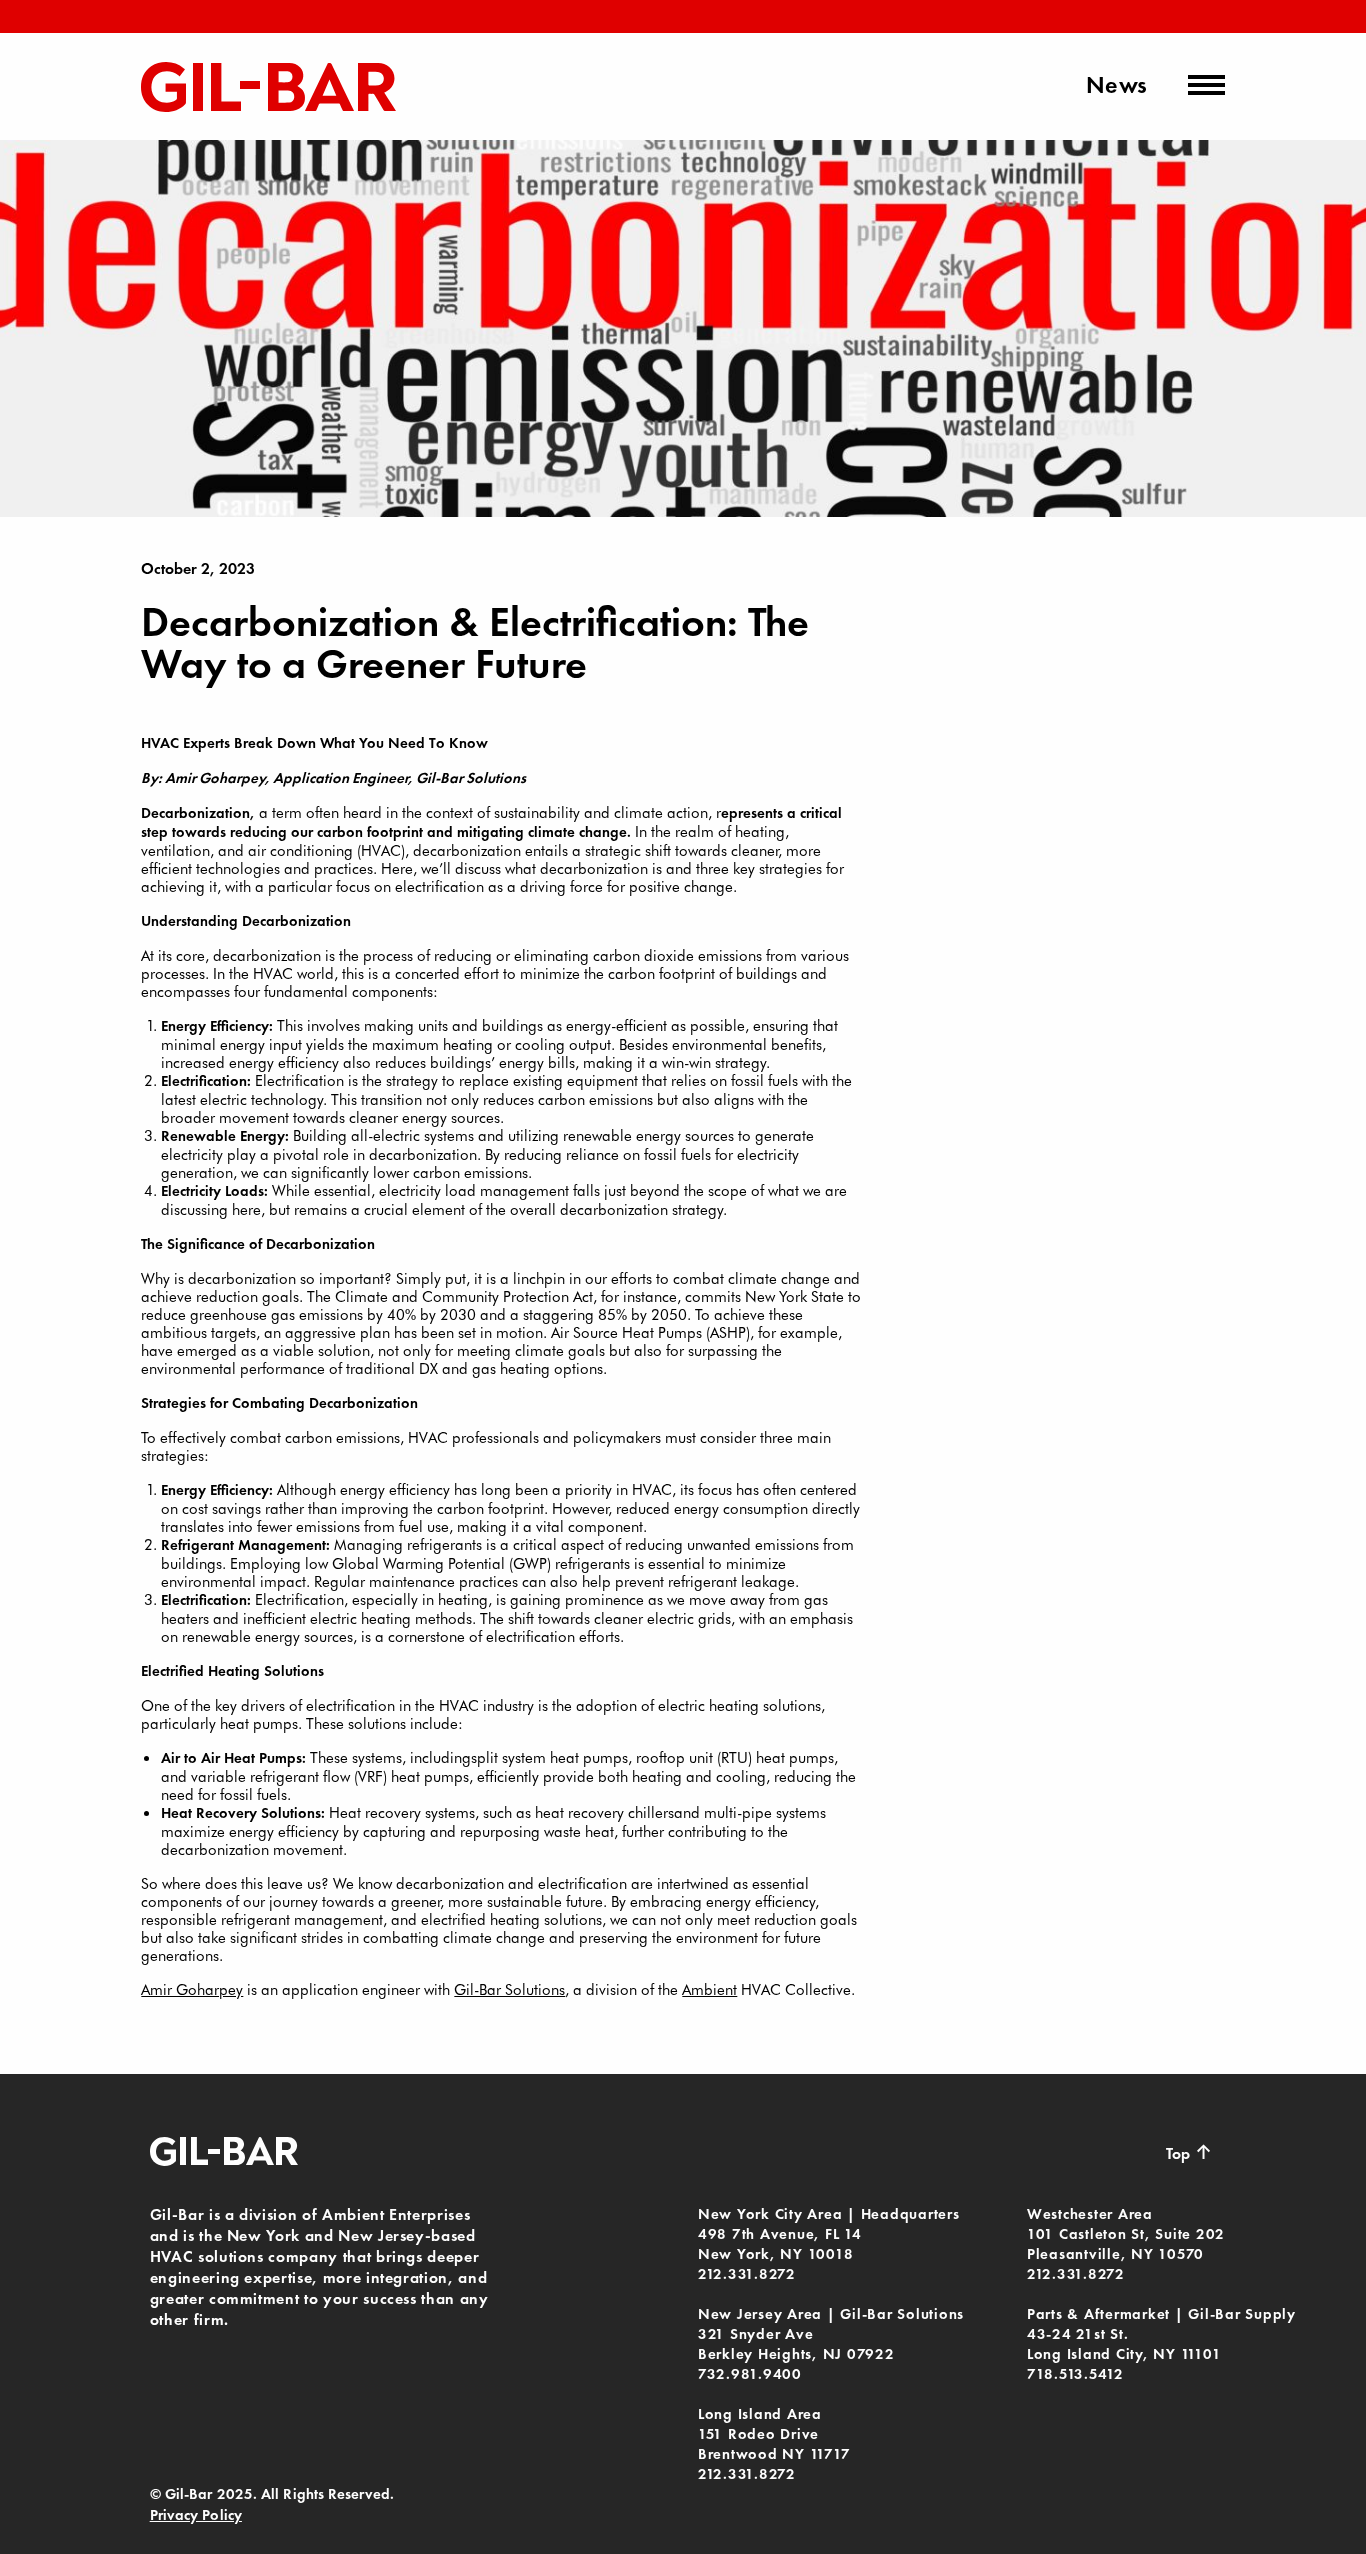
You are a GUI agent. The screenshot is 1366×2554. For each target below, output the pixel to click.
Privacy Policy (196, 2515)
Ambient (709, 1989)
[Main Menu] (1206, 85)
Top (1189, 2152)
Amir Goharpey (192, 1989)
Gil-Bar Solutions (509, 1989)
